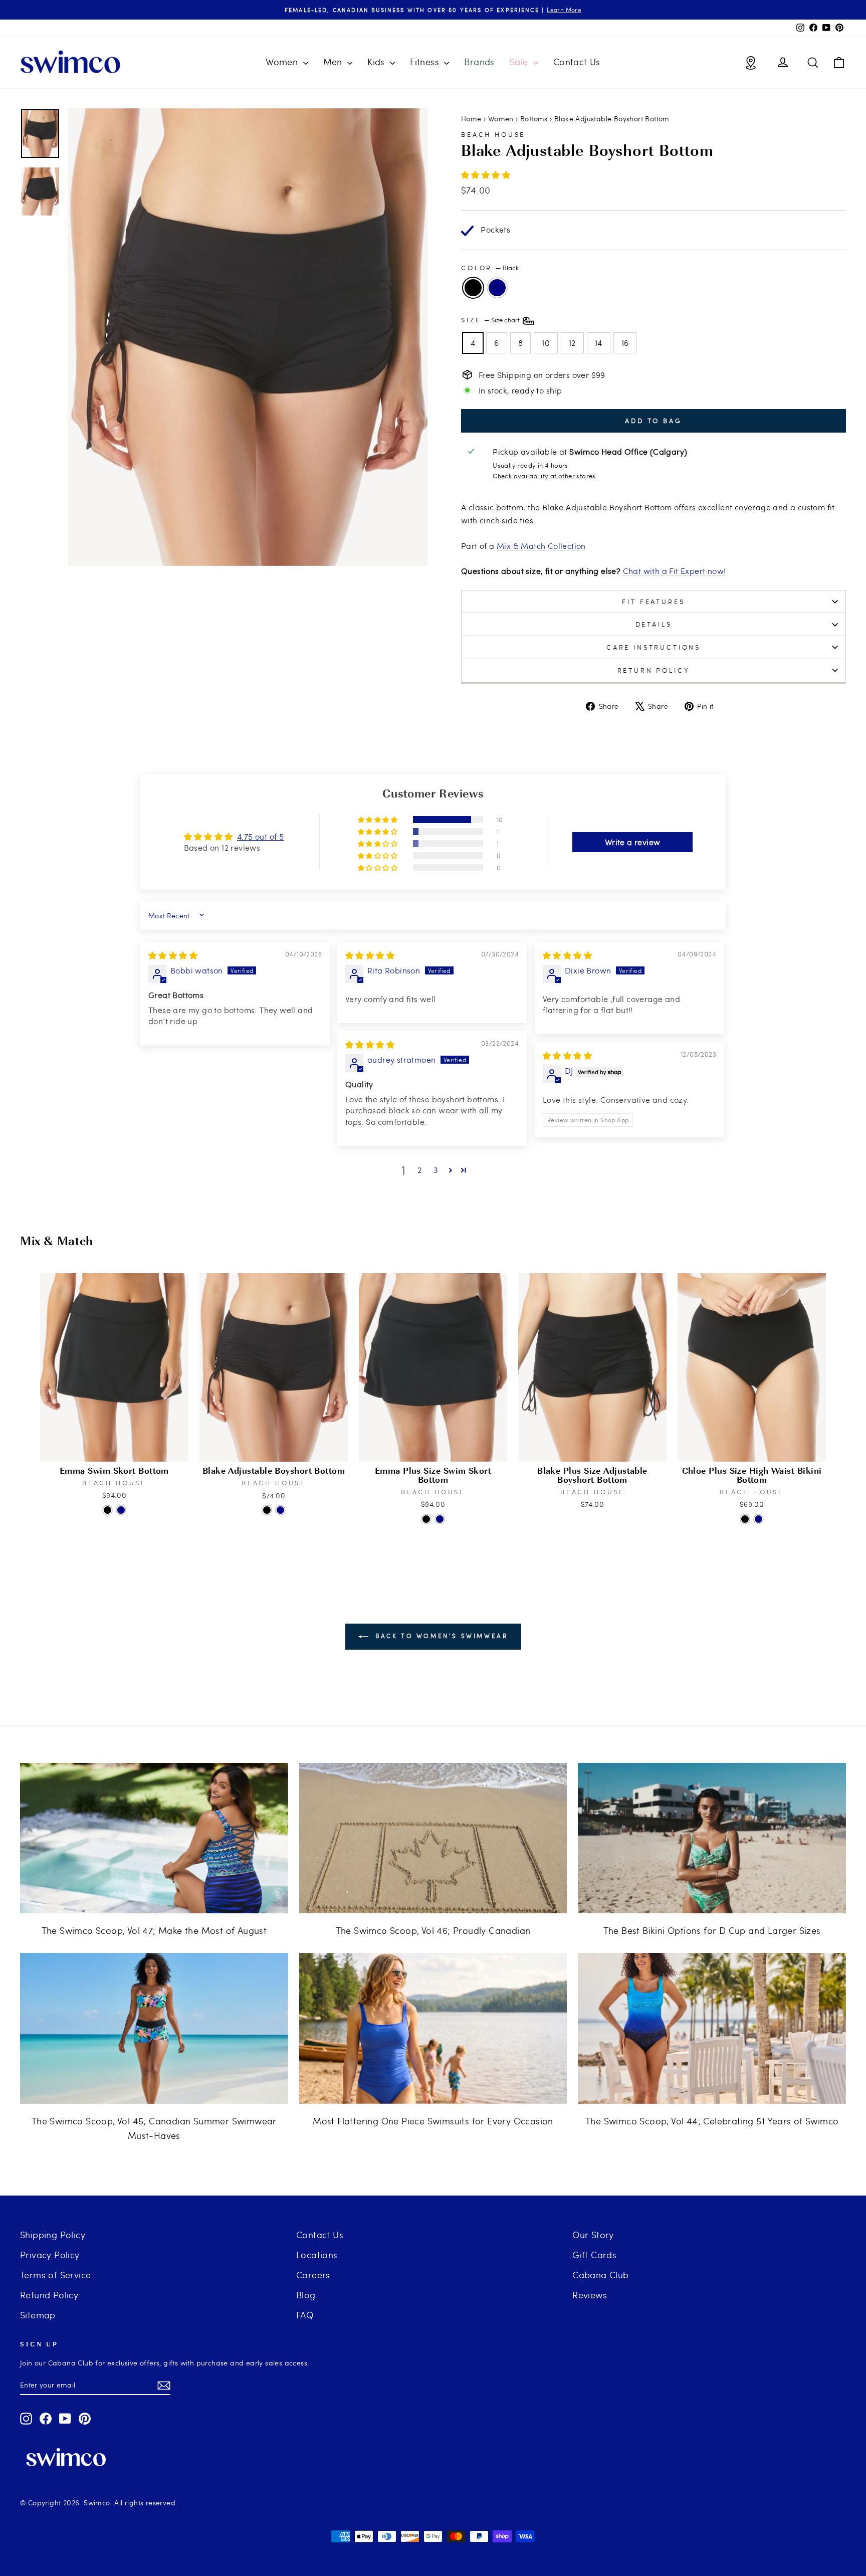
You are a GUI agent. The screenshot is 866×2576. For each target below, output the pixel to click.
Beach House (493, 134)
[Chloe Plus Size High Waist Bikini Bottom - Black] (745, 1519)
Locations (317, 2254)
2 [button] (419, 1170)
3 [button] (436, 1170)
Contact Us (577, 61)
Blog (306, 2295)
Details (654, 624)
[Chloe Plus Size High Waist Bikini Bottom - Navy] (759, 1519)
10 (546, 343)
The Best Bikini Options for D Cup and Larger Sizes (712, 1930)
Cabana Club (600, 2274)
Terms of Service (55, 2274)
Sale (520, 61)
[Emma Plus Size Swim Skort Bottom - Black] (426, 1519)
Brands (479, 61)
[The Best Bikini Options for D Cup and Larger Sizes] (712, 1838)
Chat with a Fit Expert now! (675, 571)
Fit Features (653, 602)
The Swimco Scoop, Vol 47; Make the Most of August (154, 1930)
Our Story (593, 2234)
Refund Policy (49, 2295)
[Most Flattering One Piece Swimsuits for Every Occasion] (433, 2028)
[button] (486, 175)
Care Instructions (654, 647)
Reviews (590, 2295)
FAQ (305, 2315)
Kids (377, 61)
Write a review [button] (633, 842)
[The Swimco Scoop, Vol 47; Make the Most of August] (154, 1838)
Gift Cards (594, 2254)
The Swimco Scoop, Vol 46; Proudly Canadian (433, 1930)
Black (473, 288)
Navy (497, 288)
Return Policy (654, 670)
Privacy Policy (50, 2254)
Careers (313, 2274)
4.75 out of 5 (260, 836)
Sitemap (38, 2315)
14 (599, 343)
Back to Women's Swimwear (440, 1636)
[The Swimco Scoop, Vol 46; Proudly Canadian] (433, 1838)
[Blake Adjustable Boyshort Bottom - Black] (267, 1510)
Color (490, 268)
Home (471, 119)
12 (572, 343)
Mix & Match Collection (541, 546)
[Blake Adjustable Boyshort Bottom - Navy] (280, 1510)
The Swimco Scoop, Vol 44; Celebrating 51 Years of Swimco (712, 2121)
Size (491, 320)
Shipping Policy (53, 2234)
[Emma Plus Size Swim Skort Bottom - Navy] (440, 1519)
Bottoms (534, 119)
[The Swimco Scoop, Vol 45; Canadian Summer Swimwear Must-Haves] (154, 2028)
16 (625, 343)
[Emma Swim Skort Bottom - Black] (107, 1510)
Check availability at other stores (544, 476)
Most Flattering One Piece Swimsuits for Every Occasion (433, 2121)
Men (334, 61)
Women (283, 61)
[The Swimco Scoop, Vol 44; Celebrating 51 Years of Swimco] (712, 2028)
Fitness (426, 61)
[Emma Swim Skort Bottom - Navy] (121, 1510)
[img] (173, 955)
